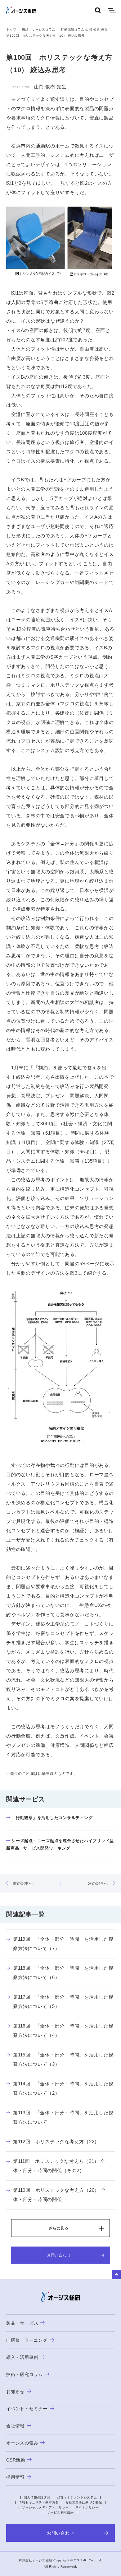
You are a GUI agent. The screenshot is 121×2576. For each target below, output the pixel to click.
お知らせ (15, 2392)
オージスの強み (22, 2443)
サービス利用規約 (60, 2512)
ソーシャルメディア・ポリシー (45, 2507)
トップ (11, 29)
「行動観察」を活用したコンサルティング (52, 1818)
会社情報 (15, 2426)
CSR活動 (16, 2460)
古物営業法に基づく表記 (83, 2502)
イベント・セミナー (27, 2409)
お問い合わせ (59, 2255)
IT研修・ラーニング (27, 2340)
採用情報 (15, 2477)
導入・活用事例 (22, 2357)
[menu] (112, 10)
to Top (116, 2275)
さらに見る (59, 2228)
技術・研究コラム (25, 2374)
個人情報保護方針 (37, 2497)
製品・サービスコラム (39, 29)
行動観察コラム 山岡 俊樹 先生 (84, 29)
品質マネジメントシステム (77, 2497)
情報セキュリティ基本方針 (39, 2502)
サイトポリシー (87, 2507)
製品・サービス (22, 2323)
